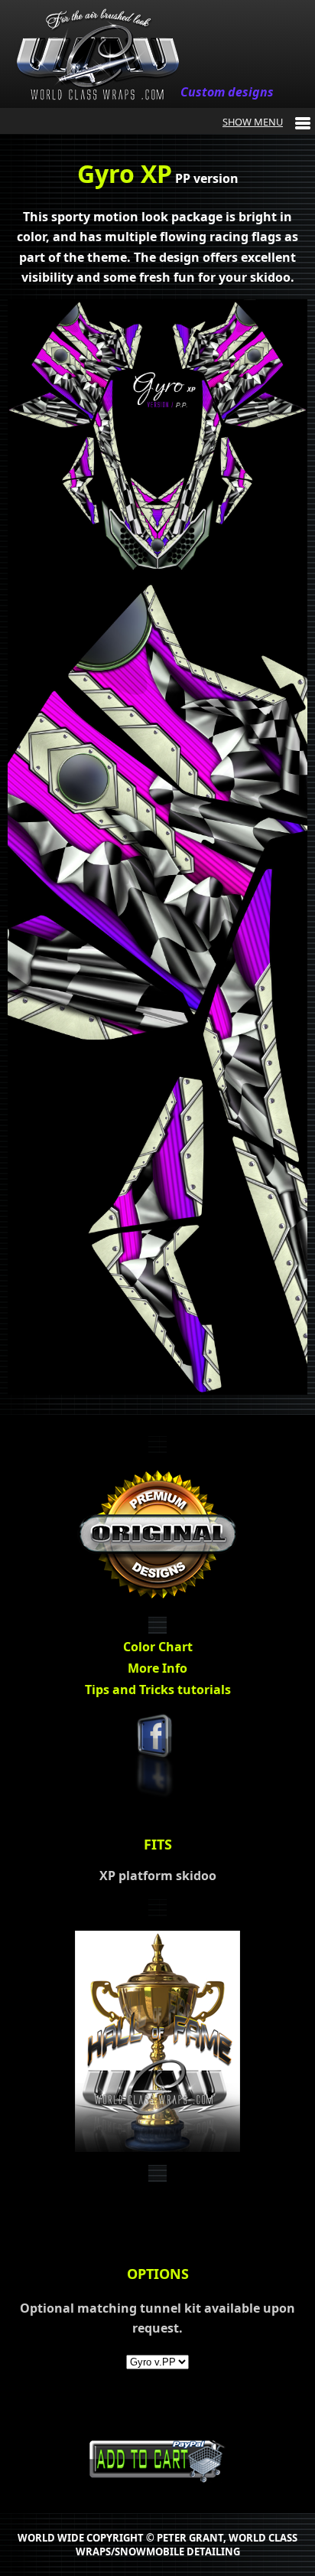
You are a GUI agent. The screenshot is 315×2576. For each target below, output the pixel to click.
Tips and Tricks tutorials (158, 1690)
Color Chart (158, 1647)
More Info (157, 1668)
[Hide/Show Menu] (266, 122)
